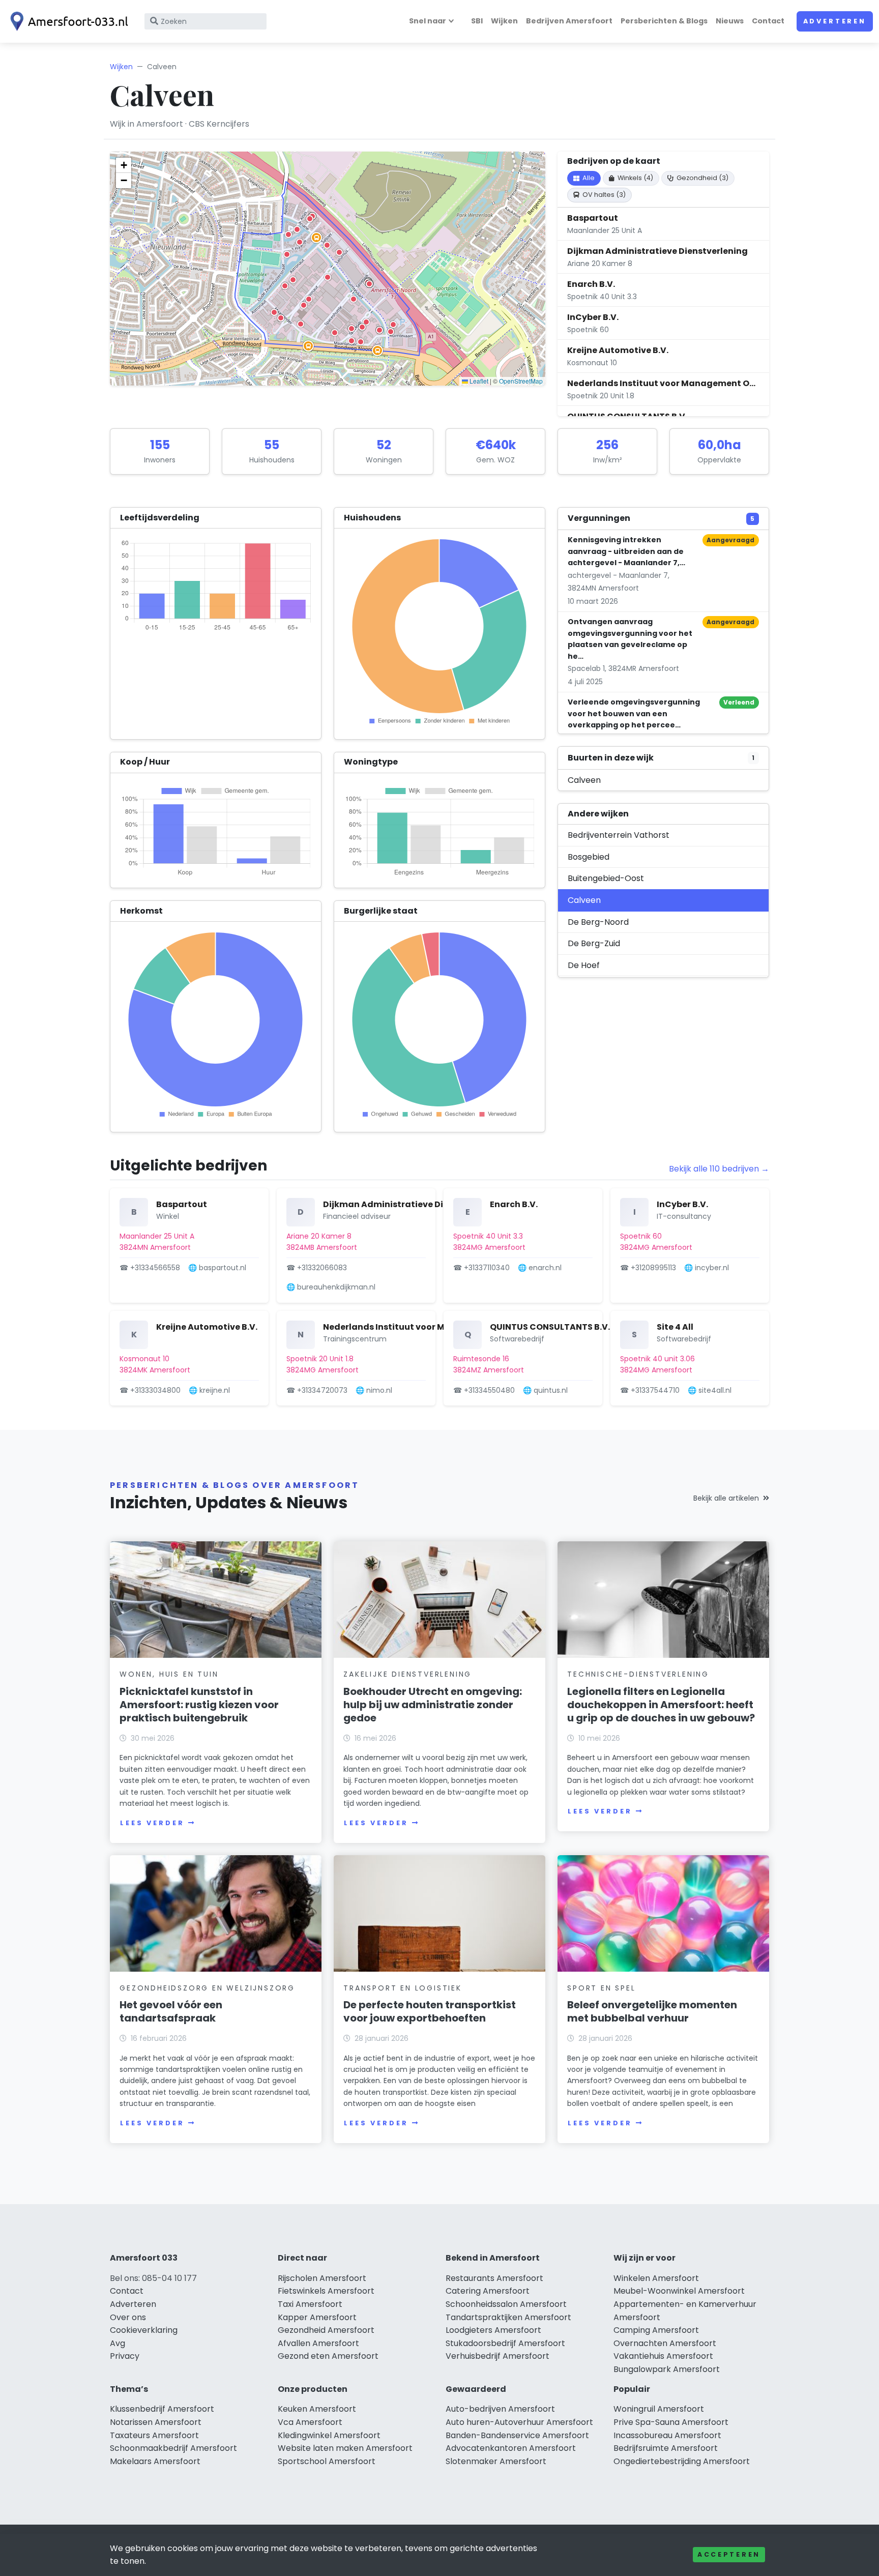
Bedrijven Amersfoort (569, 21)
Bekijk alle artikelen (726, 1498)
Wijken (504, 21)
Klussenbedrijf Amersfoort (162, 2409)
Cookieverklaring (144, 2330)
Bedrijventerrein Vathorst (619, 835)
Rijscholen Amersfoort (322, 2278)
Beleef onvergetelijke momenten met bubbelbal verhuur (652, 2011)
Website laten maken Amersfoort (345, 2448)
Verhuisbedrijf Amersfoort (497, 2356)
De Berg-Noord (598, 922)
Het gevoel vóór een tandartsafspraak (171, 2011)
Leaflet (478, 381)
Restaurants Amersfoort (494, 2278)
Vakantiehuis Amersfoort (663, 2356)
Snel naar (428, 21)
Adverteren (835, 21)
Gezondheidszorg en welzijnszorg (207, 1988)
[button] (301, 324)
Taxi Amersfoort (310, 2304)
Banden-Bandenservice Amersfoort (517, 2435)
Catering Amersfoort (488, 2291)
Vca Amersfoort (310, 2422)
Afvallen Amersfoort (318, 2343)
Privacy (125, 2356)
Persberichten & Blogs (664, 21)
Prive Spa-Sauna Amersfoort (671, 2422)
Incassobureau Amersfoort (667, 2435)
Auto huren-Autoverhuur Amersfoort (519, 2422)
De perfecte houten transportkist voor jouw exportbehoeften (430, 2011)
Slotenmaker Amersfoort (496, 2461)
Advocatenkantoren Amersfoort (511, 2448)
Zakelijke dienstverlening (407, 1674)
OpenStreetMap (521, 381)
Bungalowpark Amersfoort (667, 2369)
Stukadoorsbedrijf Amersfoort (505, 2343)
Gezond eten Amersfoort (328, 2356)
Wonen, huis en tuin (169, 1674)
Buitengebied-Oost (606, 878)
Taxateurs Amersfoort (154, 2435)
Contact (768, 21)
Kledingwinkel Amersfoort (329, 2435)
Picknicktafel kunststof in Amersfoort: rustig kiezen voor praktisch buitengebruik (199, 1705)
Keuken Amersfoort (317, 2409)
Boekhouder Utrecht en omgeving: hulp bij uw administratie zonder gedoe (433, 1705)
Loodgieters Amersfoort (493, 2330)
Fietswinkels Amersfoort (326, 2291)
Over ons (128, 2317)
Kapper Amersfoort (317, 2317)
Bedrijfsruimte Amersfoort (666, 2448)
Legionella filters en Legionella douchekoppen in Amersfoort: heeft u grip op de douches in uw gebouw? (661, 1705)
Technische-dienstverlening (638, 1674)
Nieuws (730, 21)
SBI (477, 21)
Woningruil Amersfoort (659, 2409)
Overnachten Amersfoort (665, 2343)
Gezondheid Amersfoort (326, 2330)
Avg (118, 2343)
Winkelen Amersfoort (656, 2278)
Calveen (584, 780)
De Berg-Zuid (594, 943)
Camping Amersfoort (656, 2330)
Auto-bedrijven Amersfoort (500, 2409)
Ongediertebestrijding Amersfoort (682, 2461)
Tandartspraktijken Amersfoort (508, 2317)
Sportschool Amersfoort (327, 2461)
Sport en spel (601, 1988)
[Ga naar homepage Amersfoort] (67, 21)
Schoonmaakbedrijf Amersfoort (173, 2448)
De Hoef (584, 965)
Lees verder (152, 1823)
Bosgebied (589, 857)
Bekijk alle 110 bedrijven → (719, 1169)
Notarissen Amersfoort (156, 2422)
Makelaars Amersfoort (155, 2461)
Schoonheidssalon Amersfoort (506, 2304)
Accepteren (729, 2554)
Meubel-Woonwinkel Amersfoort (679, 2291)
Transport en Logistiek (403, 1988)
